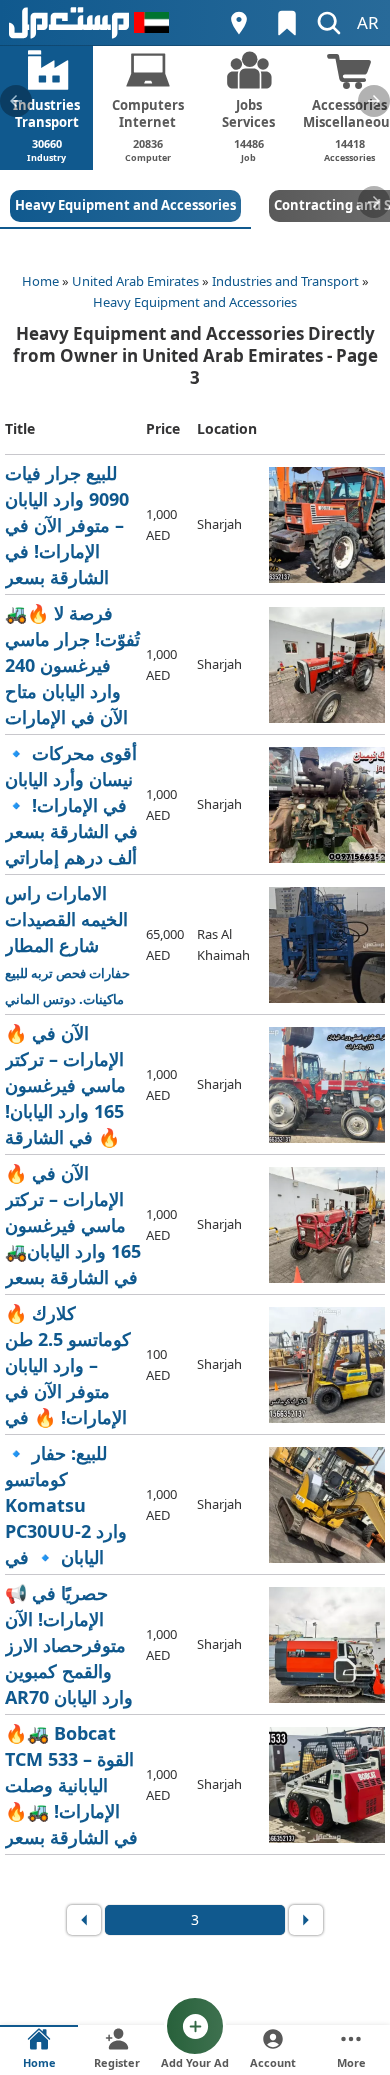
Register (117, 2062)
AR (368, 22)
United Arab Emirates (135, 281)
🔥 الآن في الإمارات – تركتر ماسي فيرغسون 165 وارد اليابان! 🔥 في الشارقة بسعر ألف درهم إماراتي (71, 1085)
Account (273, 2062)
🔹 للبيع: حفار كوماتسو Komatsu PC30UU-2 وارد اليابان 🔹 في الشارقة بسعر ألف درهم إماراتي (72, 1505)
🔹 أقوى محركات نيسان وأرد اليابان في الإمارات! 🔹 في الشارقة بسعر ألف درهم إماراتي (71, 805)
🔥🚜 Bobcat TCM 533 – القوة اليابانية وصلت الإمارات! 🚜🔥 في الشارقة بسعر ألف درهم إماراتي (73, 1785)
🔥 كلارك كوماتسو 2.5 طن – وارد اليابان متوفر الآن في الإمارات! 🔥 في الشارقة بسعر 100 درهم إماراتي (71, 1365)
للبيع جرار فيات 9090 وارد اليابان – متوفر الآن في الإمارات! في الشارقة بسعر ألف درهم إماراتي (73, 525)
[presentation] (16, 101)
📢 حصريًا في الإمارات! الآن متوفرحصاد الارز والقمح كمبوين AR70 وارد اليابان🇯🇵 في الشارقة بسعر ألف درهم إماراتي (73, 1645)
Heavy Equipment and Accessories (195, 302)
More (351, 2062)
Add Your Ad (195, 2062)
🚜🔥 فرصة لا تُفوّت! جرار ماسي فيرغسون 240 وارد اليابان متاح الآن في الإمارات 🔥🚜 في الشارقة (72, 665)
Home (40, 281)
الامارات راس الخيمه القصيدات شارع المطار (72, 945)
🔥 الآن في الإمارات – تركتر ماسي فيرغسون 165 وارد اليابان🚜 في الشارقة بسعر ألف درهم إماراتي (73, 1225)
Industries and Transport (285, 281)
